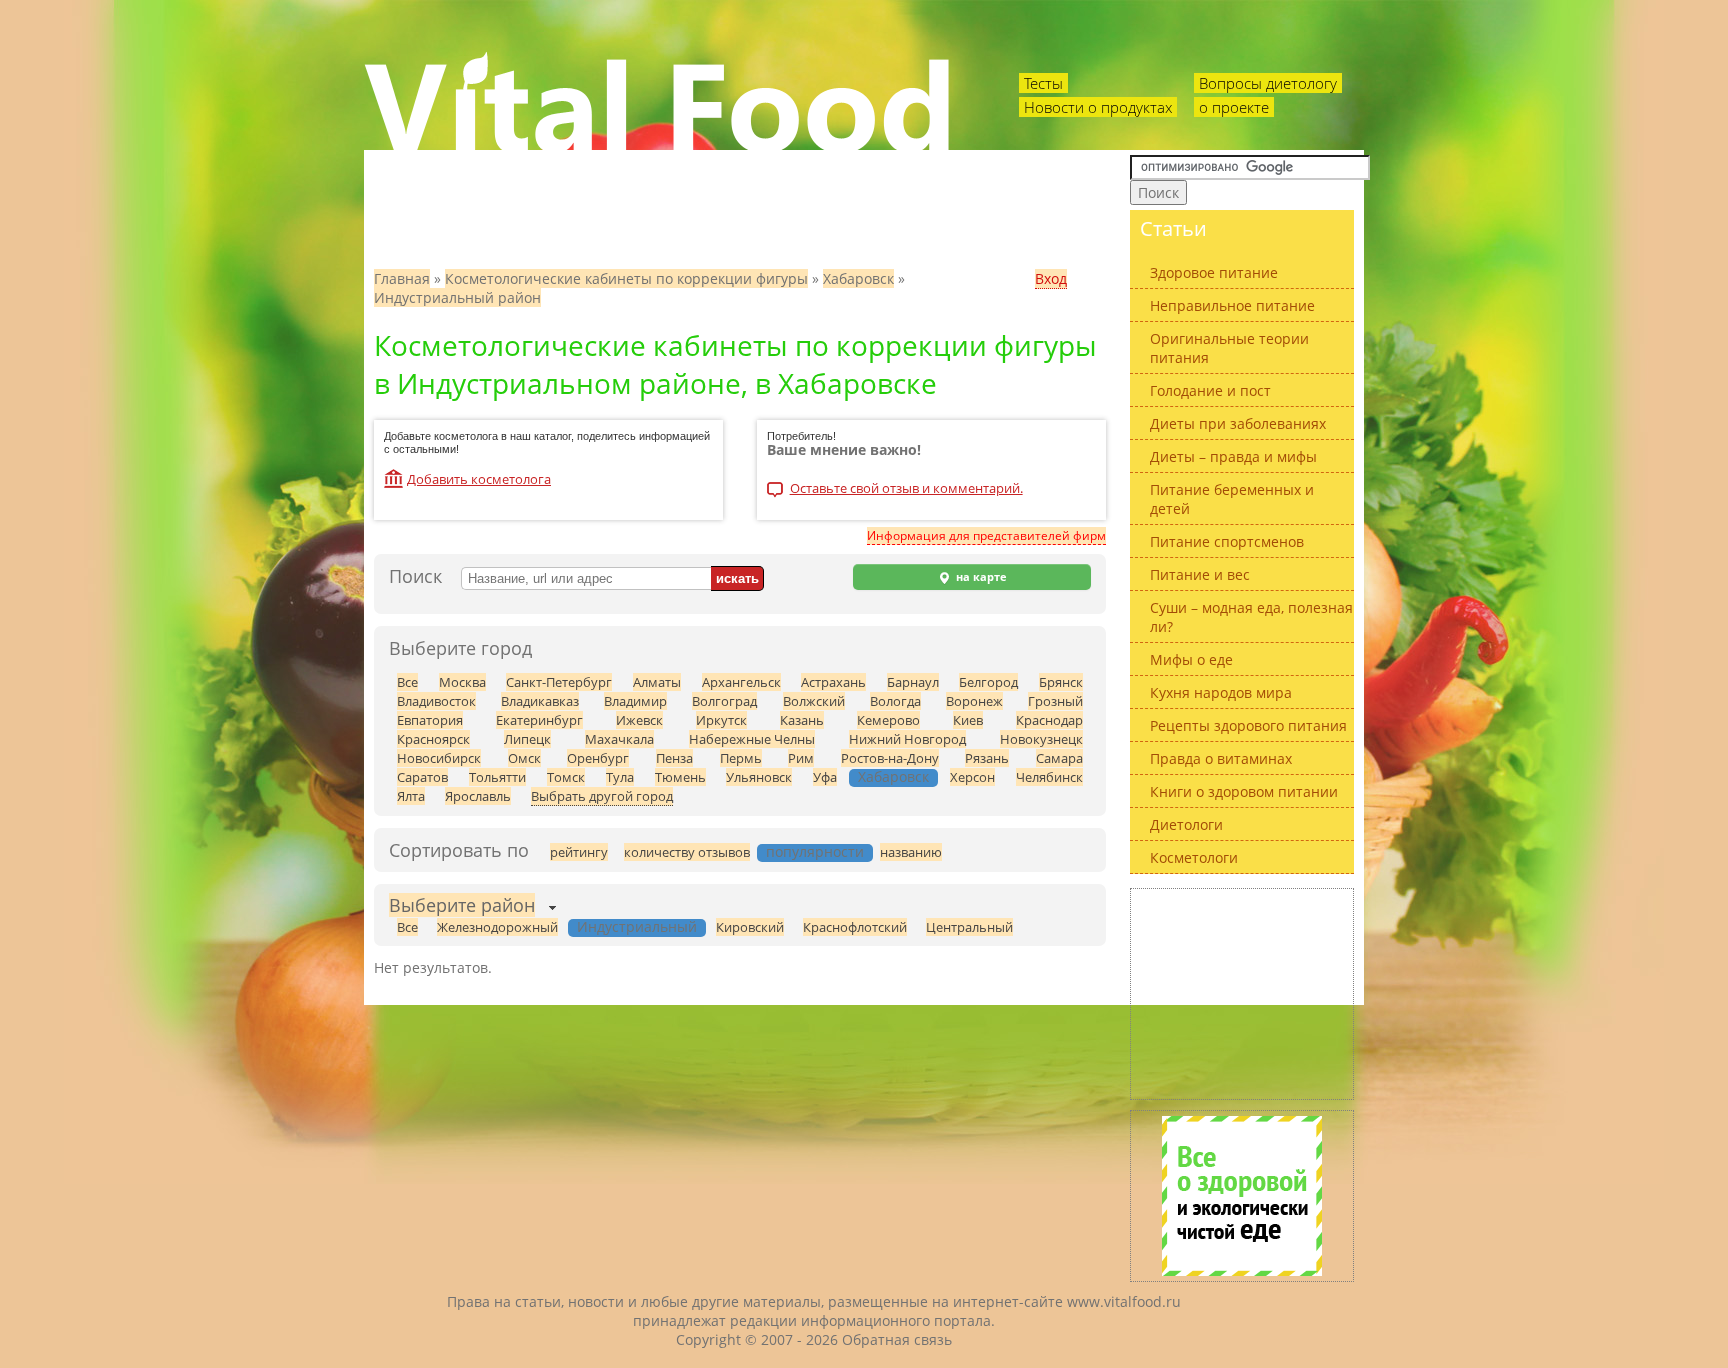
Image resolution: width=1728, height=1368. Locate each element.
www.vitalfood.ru (1124, 1301)
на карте (980, 577)
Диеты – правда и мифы (1233, 456)
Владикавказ (540, 701)
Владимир (635, 701)
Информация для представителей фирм (986, 535)
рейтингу (579, 852)
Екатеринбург (539, 720)
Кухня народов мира (1221, 692)
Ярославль (478, 796)
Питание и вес (1200, 574)
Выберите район (462, 905)
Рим (801, 758)
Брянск (1061, 682)
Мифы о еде (1191, 659)
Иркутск (721, 720)
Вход (1051, 278)
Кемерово (888, 720)
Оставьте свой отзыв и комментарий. (906, 489)
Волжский (814, 701)
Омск (524, 758)
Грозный (1055, 701)
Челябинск (1049, 777)
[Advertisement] (1242, 994)
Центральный (969, 927)
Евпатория (430, 720)
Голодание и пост (1210, 390)
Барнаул (913, 682)
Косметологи (1194, 857)
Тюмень (680, 777)
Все (407, 682)
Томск (566, 777)
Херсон (972, 777)
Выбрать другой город (602, 796)
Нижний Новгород (907, 739)
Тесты (1043, 83)
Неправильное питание (1232, 305)
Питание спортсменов (1227, 541)
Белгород (988, 682)
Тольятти (497, 777)
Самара (1059, 758)
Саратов (422, 777)
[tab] (462, 907)
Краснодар (1049, 720)
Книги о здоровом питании (1244, 791)
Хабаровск (858, 278)
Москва (462, 682)
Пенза (674, 758)
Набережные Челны (752, 739)
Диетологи (1186, 824)
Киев (968, 720)
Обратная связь (897, 1339)
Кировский (750, 927)
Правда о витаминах (1221, 758)
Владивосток (436, 701)
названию (911, 852)
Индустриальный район (457, 297)
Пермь (741, 758)
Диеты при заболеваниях (1238, 423)
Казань (802, 720)
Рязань (987, 758)
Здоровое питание (1214, 272)
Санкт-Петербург (559, 682)
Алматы (657, 682)
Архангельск (741, 682)
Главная (402, 278)
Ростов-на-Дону (890, 758)
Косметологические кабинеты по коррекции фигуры (626, 278)
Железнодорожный (497, 927)
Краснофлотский (855, 927)
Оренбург (598, 758)
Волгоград (724, 701)
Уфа (825, 777)
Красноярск (433, 739)
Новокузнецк (1041, 739)
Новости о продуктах (1098, 107)
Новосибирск (439, 758)
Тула (620, 777)
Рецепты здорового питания (1248, 725)
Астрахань (833, 682)
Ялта (411, 796)
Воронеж (974, 701)
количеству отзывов (687, 852)
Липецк (527, 739)
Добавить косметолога (479, 479)
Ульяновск (759, 777)
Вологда (895, 701)
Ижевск (639, 720)
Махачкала (619, 739)
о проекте (1234, 107)
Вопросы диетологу (1268, 83)
